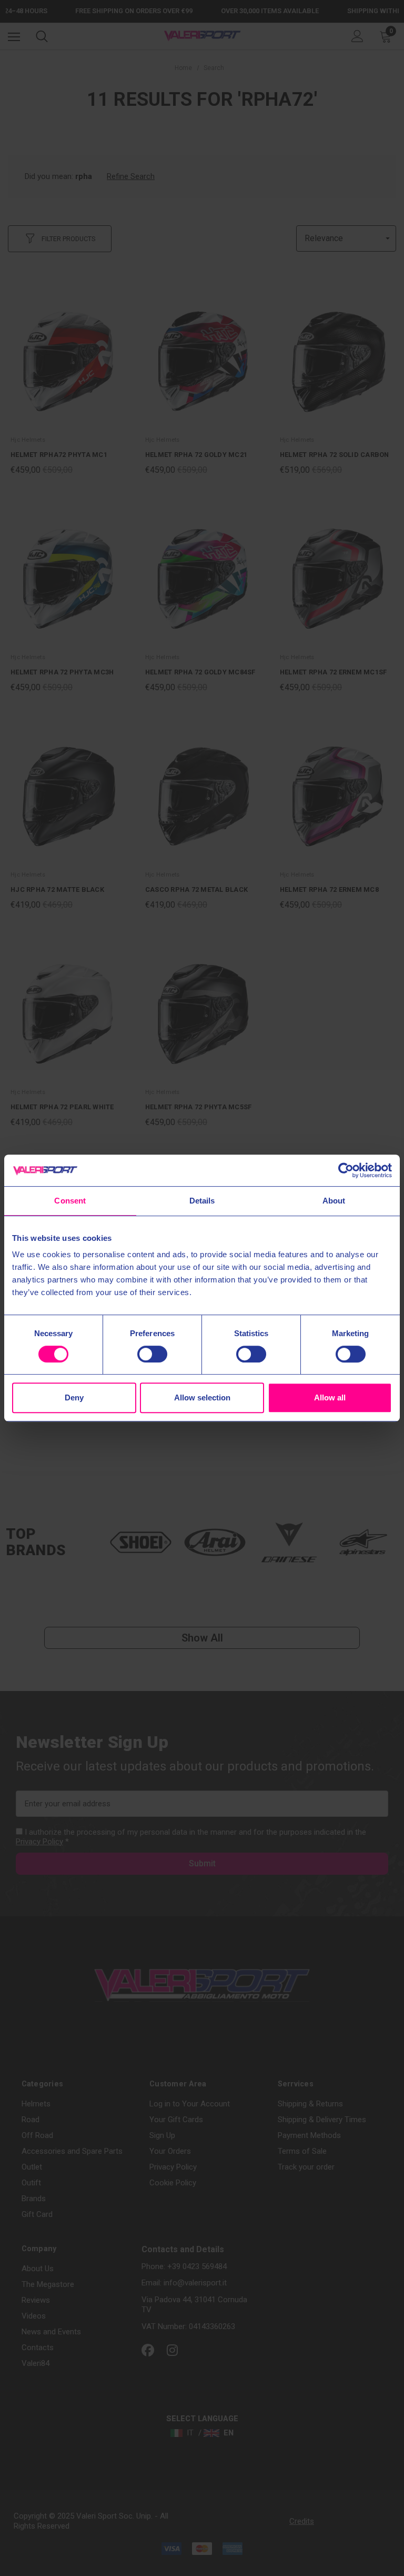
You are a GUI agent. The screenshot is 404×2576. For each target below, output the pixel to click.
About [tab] (334, 1201)
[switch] (152, 1354)
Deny (74, 1398)
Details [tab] (202, 1201)
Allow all (330, 1398)
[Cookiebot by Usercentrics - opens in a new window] (346, 1170)
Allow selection (202, 1398)
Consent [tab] (70, 1201)
